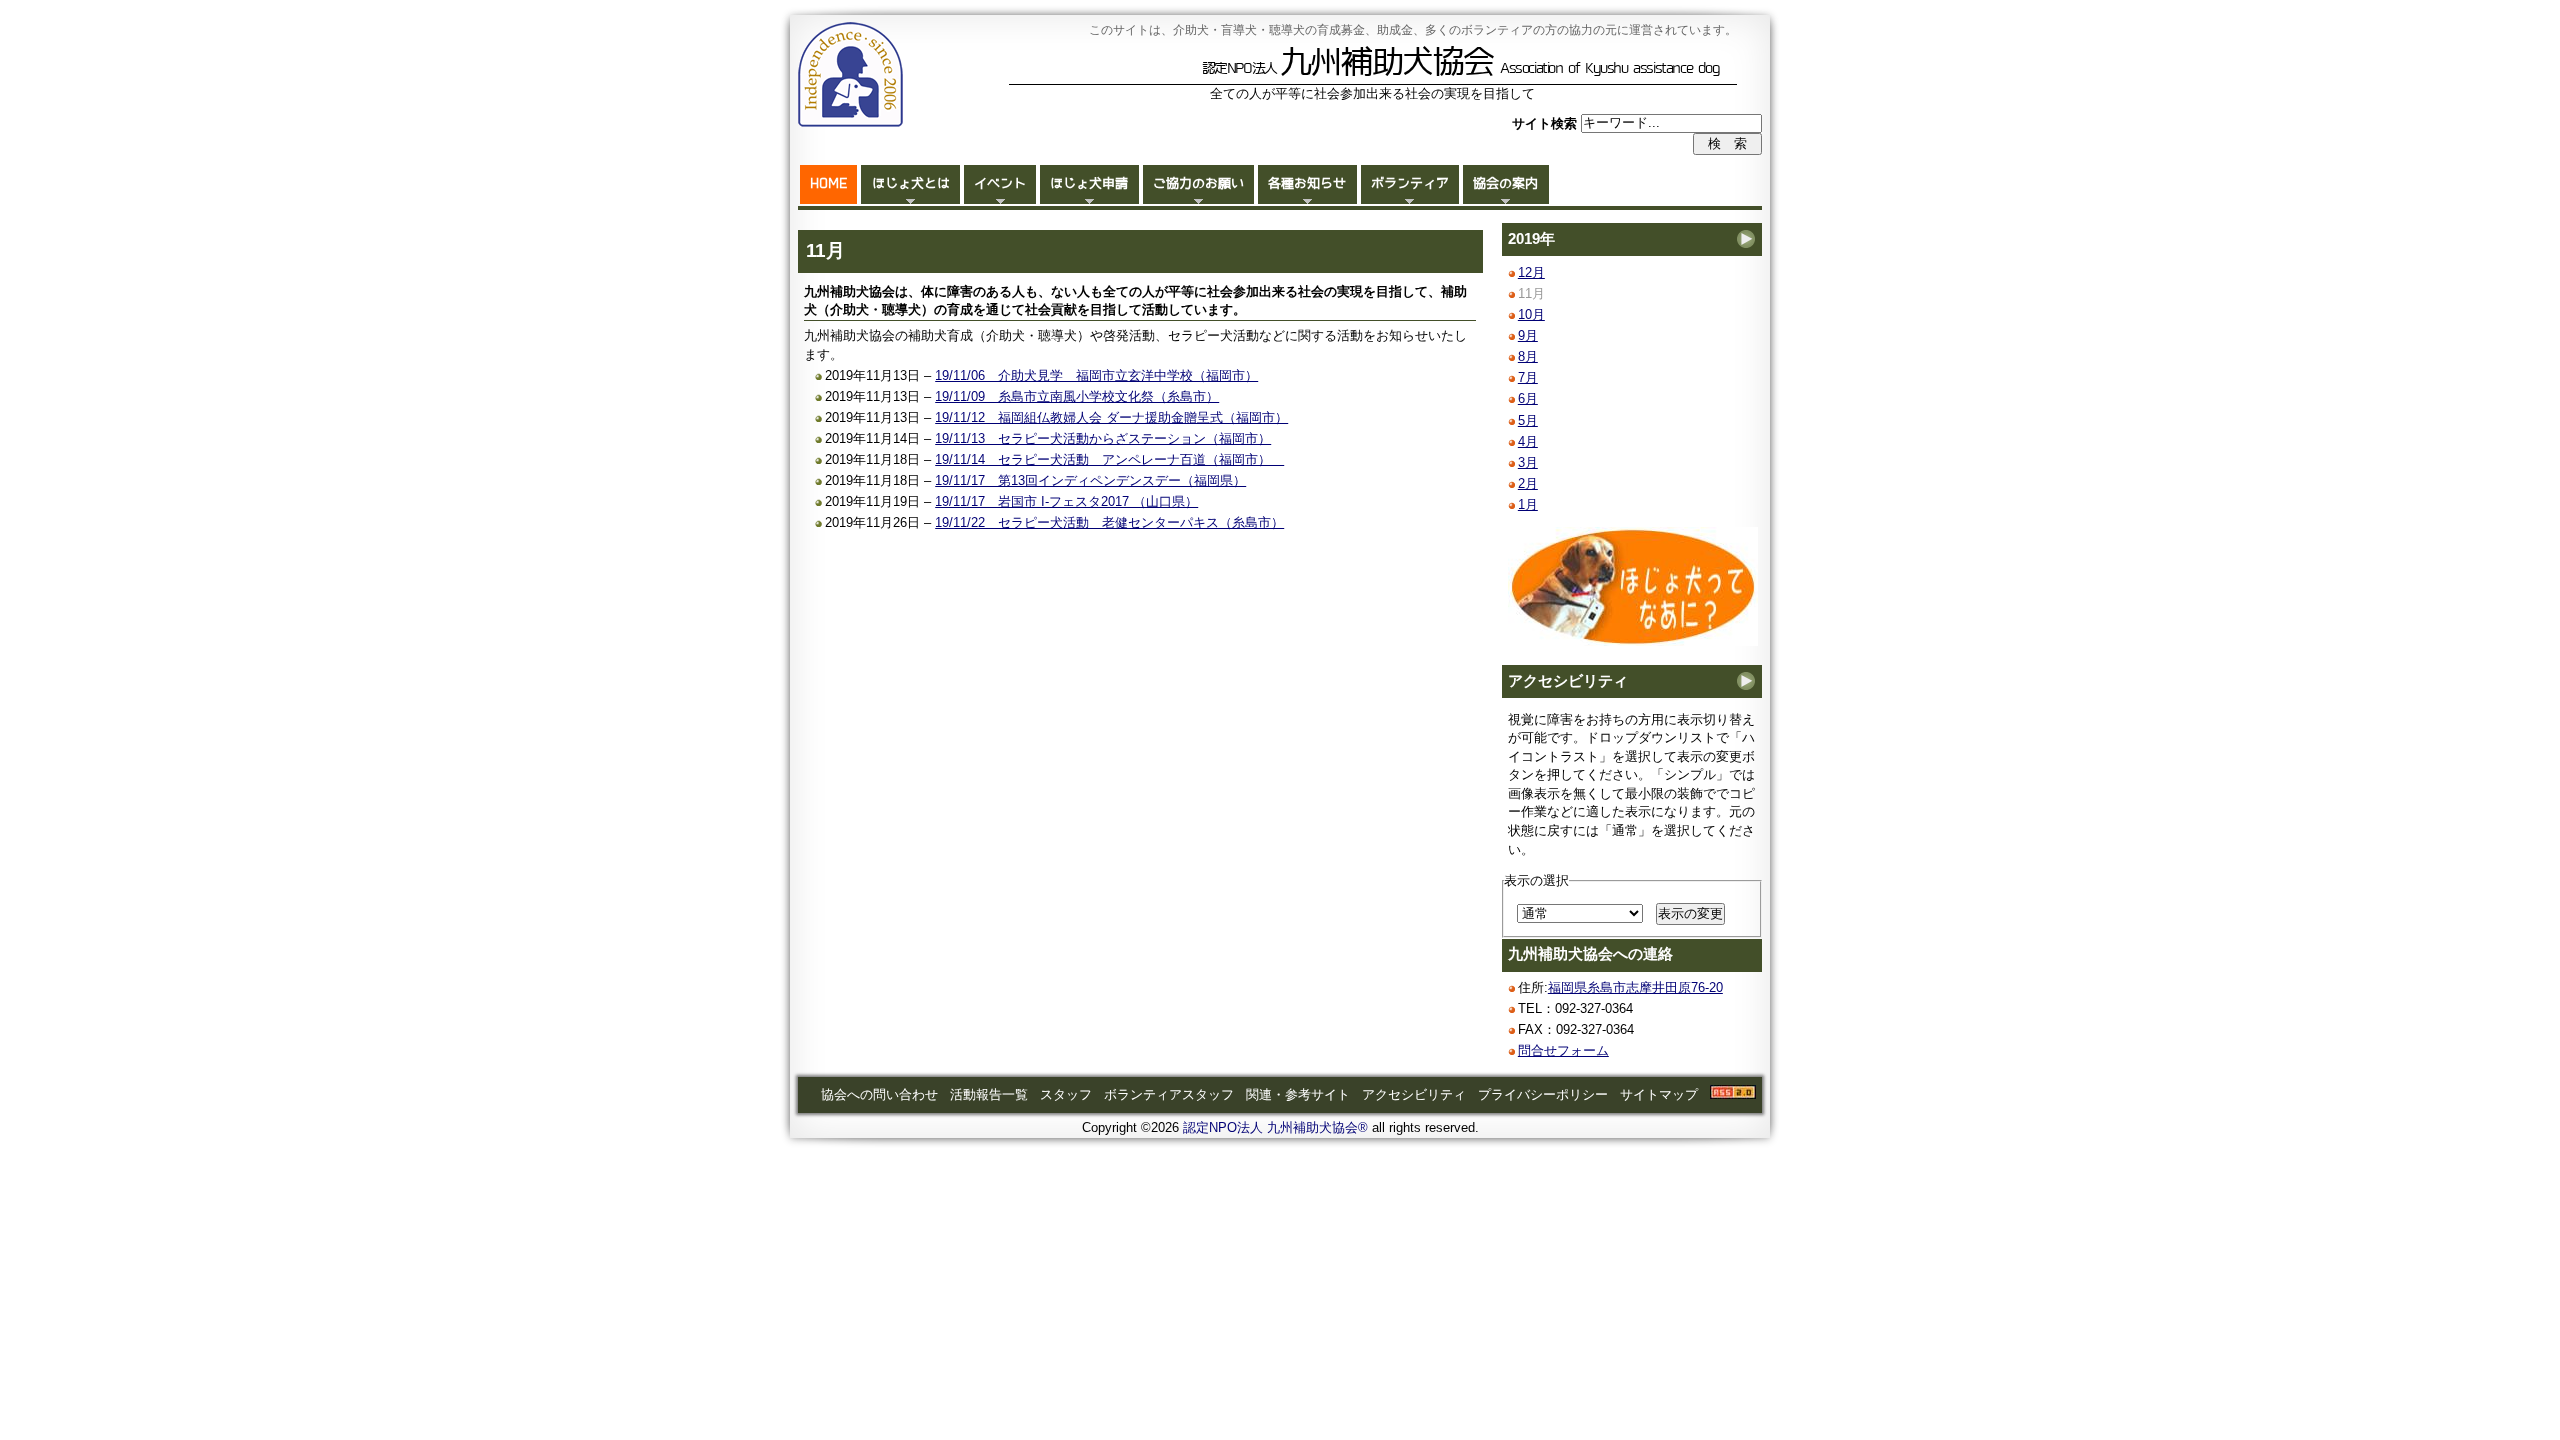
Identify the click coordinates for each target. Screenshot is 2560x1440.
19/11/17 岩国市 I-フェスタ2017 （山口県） (1066, 501)
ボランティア (1410, 183)
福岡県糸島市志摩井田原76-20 (1635, 987)
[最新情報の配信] (1733, 1094)
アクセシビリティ (1568, 681)
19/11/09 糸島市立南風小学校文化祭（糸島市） (1077, 396)
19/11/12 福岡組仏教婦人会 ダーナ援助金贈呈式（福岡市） (1111, 417)
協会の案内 (1505, 183)
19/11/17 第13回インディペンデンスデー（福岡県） (1090, 480)
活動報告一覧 (989, 1094)
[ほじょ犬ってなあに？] (1633, 641)
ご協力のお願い (1198, 183)
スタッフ (1066, 1094)
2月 (1528, 483)
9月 (1528, 335)
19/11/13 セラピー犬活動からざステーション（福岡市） (1103, 438)
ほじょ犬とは (911, 183)
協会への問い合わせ (879, 1094)
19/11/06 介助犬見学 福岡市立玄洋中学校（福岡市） (1096, 375)
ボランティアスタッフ (1169, 1094)
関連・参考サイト (1298, 1094)
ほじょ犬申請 (1089, 183)
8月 (1528, 356)
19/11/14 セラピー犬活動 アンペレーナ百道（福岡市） (1109, 459)
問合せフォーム (1563, 1050)
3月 (1528, 462)
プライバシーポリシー (1543, 1094)
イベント (1000, 183)
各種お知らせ (1307, 183)
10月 (1531, 314)
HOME (828, 183)
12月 (1531, 272)
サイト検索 (1546, 122)
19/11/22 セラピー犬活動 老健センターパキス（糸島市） (1109, 522)
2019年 (1531, 239)
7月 (1528, 377)
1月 (1528, 504)
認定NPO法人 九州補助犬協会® (1275, 1127)
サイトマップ (1659, 1094)
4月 (1528, 441)
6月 (1528, 398)
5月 (1528, 420)
